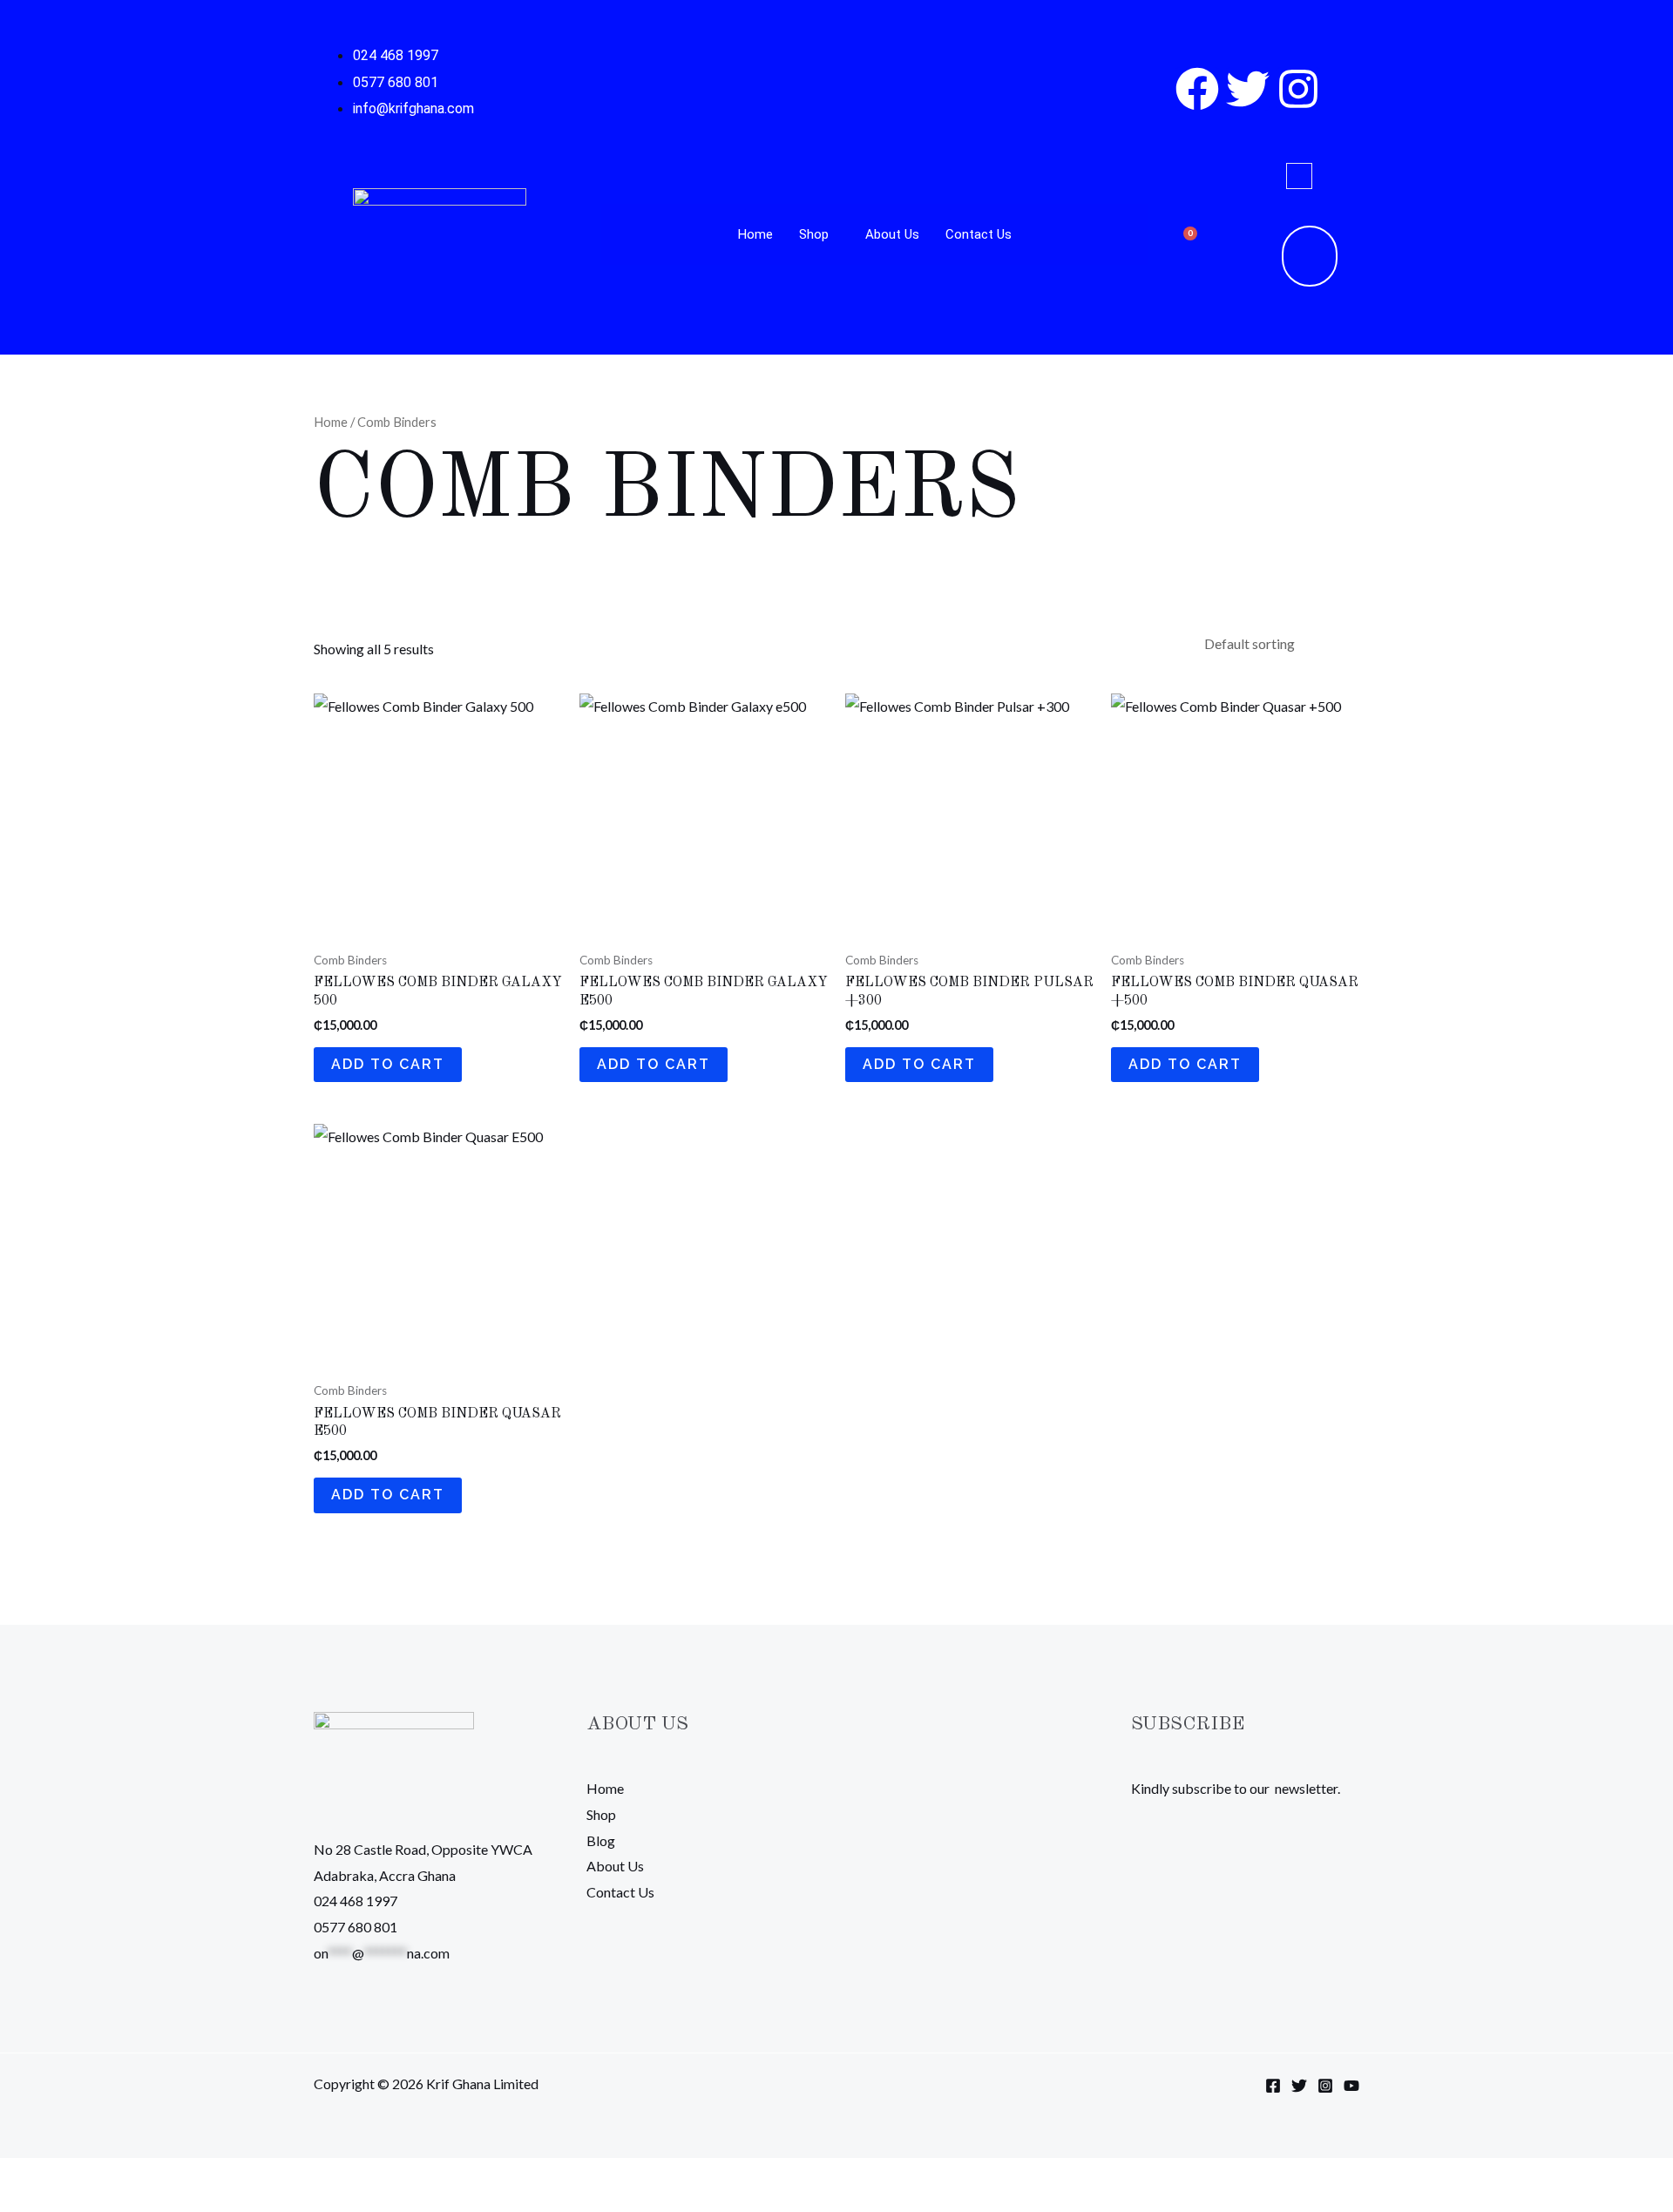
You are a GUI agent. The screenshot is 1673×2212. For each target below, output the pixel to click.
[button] (1299, 176)
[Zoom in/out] (17, 2176)
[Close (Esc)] (130, 2176)
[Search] (1290, 256)
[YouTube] (1351, 2086)
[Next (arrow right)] (55, 2203)
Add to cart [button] (388, 1064)
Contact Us (979, 234)
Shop (814, 234)
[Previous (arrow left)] (17, 2203)
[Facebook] (1273, 2086)
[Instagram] (1325, 2086)
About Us (892, 234)
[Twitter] (1299, 2086)
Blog (601, 1840)
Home (755, 234)
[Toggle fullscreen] (55, 2176)
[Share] (92, 2176)
